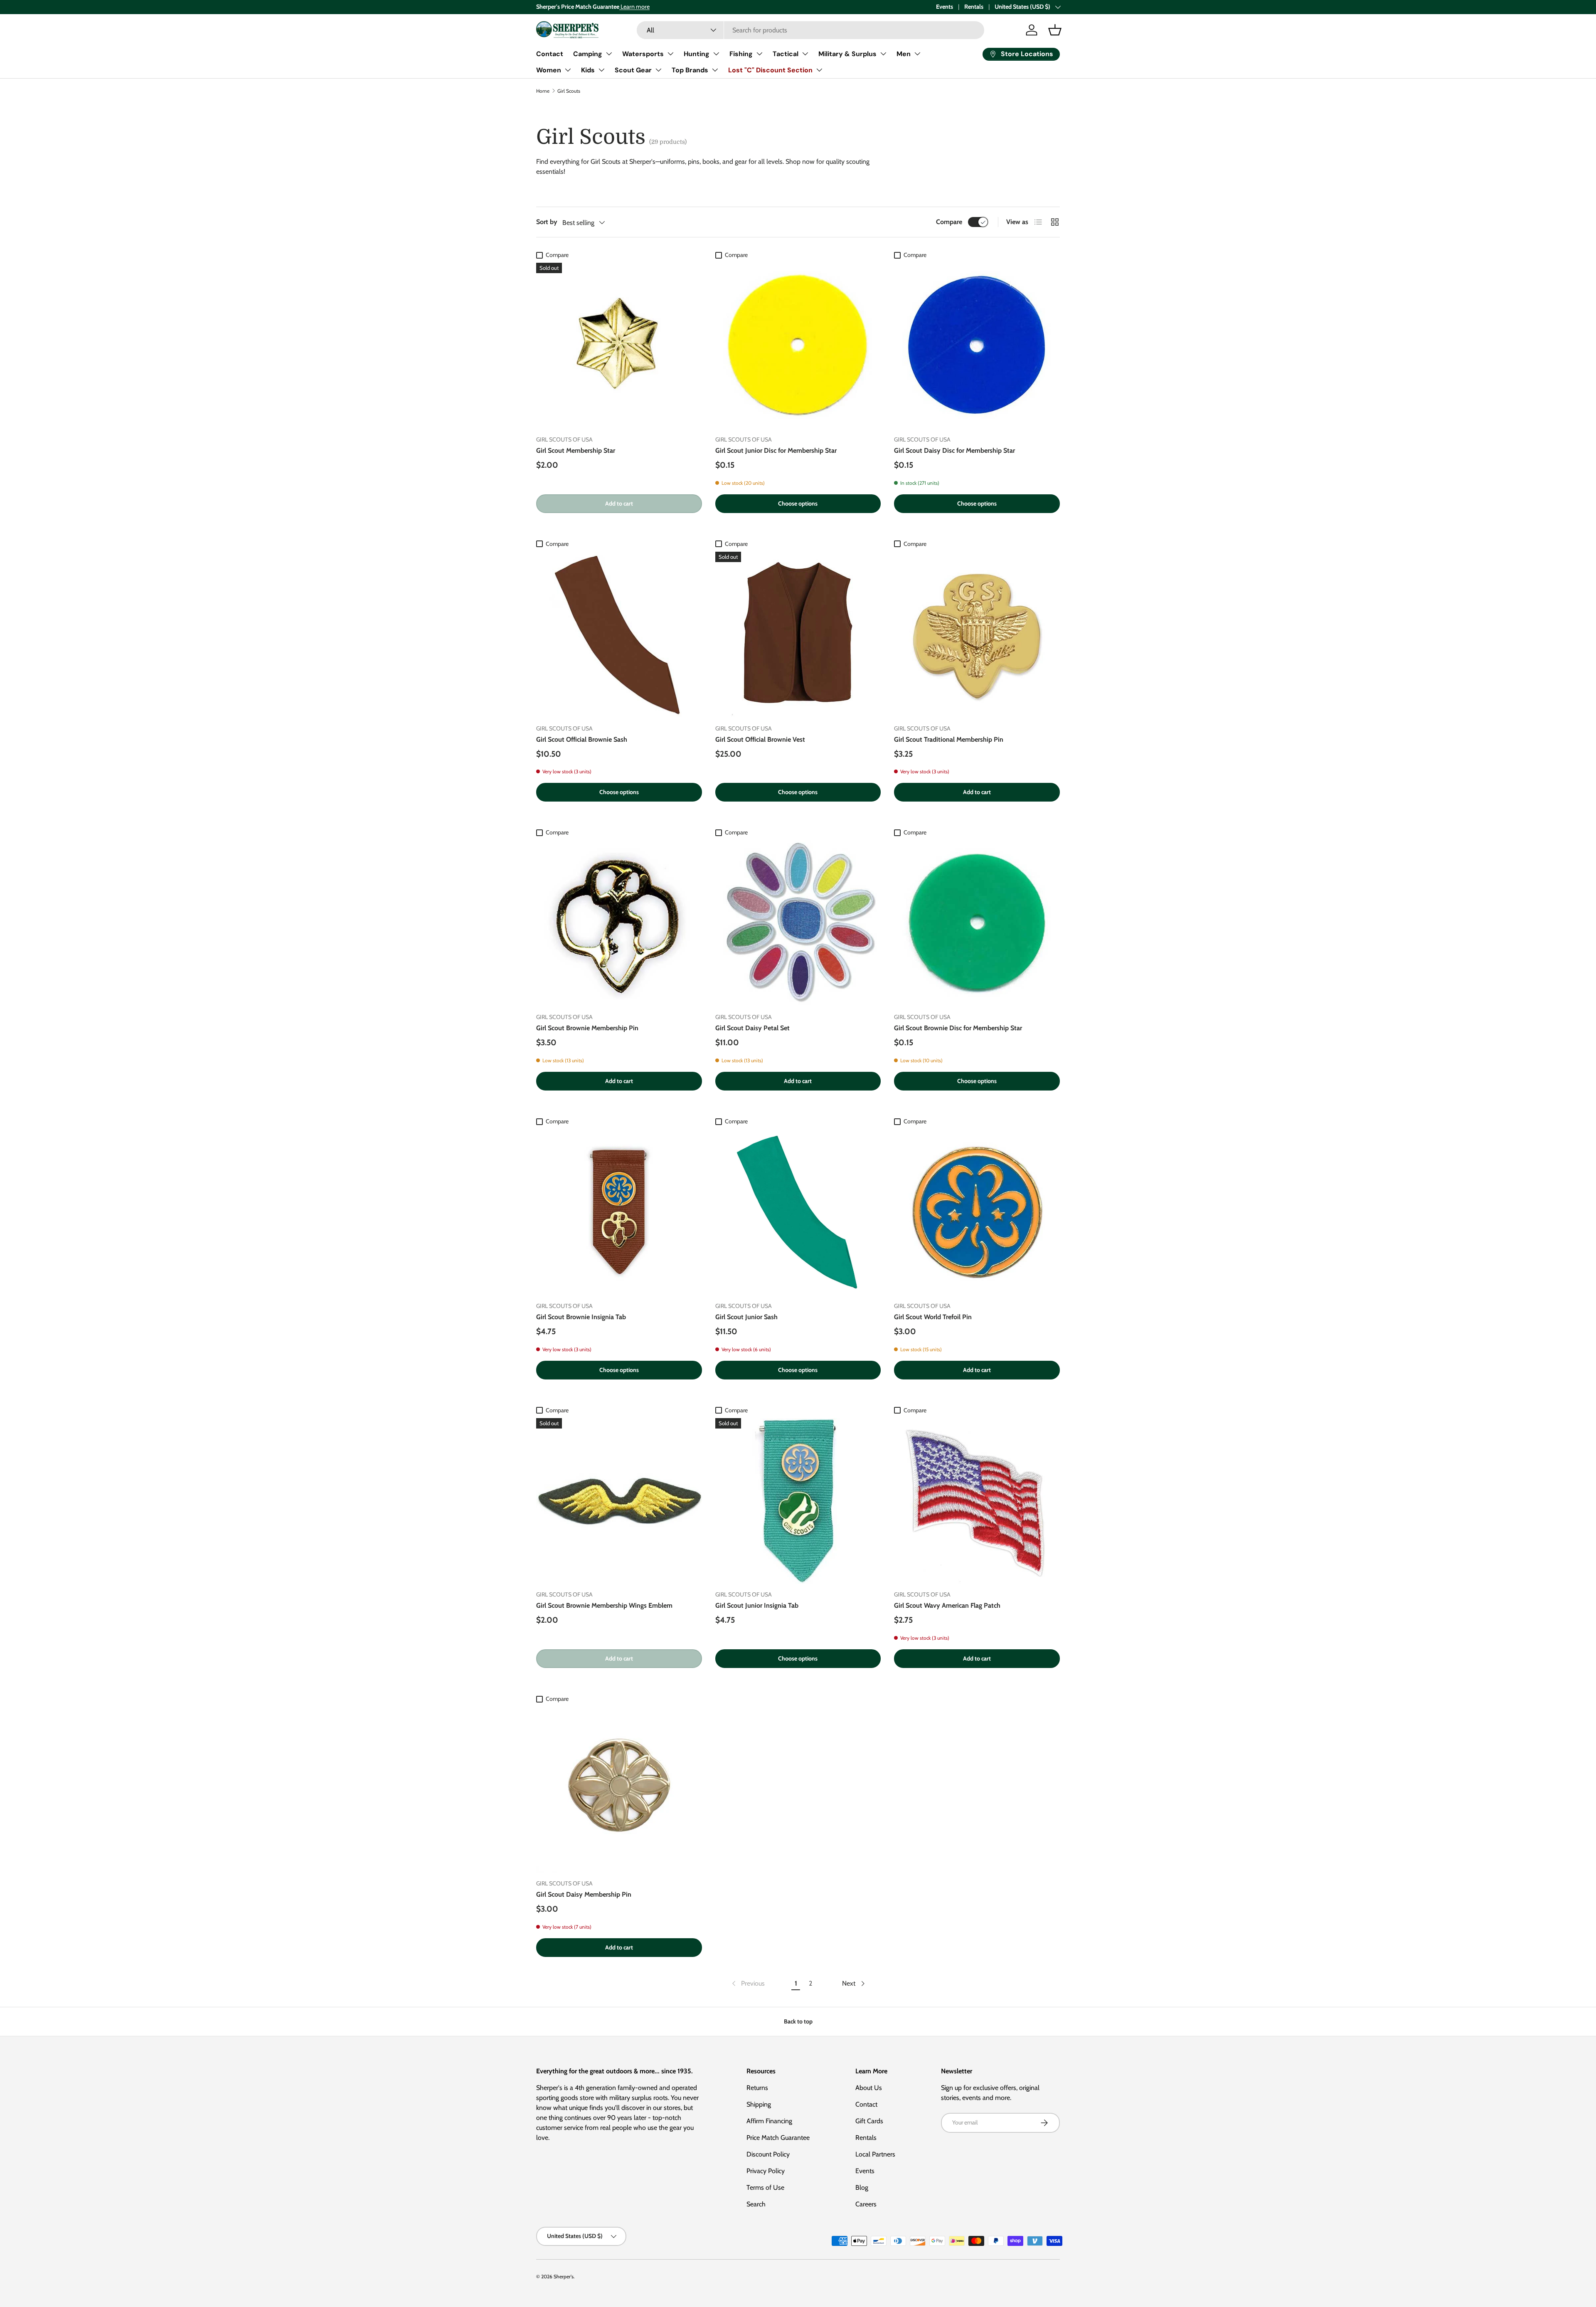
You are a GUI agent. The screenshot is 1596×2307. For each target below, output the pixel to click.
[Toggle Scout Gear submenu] (658, 70)
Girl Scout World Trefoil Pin (933, 1317)
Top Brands (690, 70)
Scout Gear (633, 70)
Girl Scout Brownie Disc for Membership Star (958, 1028)
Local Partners (875, 2154)
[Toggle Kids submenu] (601, 70)
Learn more (634, 7)
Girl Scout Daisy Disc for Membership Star (954, 450)
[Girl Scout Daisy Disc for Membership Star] (977, 346)
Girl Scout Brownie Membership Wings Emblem (604, 1605)
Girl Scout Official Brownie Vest (760, 739)
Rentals (974, 7)
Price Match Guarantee (778, 2138)
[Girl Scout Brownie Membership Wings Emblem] (619, 1501)
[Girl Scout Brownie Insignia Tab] (619, 1212)
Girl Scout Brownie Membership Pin (587, 1028)
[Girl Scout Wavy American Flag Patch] (977, 1501)
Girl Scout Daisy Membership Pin (584, 1894)
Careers (866, 2204)
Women (549, 70)
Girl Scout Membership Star (576, 450)
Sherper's (564, 2276)
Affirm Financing (769, 2121)
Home (543, 91)
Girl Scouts (569, 91)
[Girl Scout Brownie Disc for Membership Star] (977, 923)
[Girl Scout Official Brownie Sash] (619, 635)
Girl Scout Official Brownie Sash (582, 739)
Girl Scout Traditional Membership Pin (949, 739)
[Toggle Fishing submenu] (759, 54)
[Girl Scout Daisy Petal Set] (798, 923)
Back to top (798, 2021)
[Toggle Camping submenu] (609, 54)
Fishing (741, 54)
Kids (588, 70)
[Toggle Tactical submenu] (805, 54)
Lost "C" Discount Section (770, 70)
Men (904, 54)
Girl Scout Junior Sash (746, 1317)
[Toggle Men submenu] (917, 54)
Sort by (547, 222)
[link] (748, 1984)
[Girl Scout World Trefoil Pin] (977, 1212)
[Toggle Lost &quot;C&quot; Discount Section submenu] (819, 70)
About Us (869, 2088)
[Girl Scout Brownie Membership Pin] (619, 923)
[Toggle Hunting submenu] (716, 54)
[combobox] (810, 30)
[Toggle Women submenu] (568, 70)
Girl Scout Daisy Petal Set (752, 1028)
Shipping (759, 2104)
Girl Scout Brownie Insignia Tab (581, 1317)
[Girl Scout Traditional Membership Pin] (977, 635)
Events (945, 7)
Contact (550, 54)
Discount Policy (768, 2154)
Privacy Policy (766, 2171)
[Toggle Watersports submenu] (670, 54)
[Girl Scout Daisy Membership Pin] (619, 1790)
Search (756, 2204)
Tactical (786, 54)
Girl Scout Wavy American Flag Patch (947, 1605)
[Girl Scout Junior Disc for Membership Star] (798, 346)
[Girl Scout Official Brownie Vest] (798, 635)
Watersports (643, 54)
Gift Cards (869, 2121)
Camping (588, 54)
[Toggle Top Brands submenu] (715, 70)
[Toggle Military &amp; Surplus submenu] (883, 54)
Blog (862, 2187)
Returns (757, 2088)
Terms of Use (765, 2187)
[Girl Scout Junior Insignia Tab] (798, 1501)
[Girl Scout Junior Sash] (798, 1212)
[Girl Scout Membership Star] (619, 346)
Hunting (697, 54)
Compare (949, 222)
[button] (1055, 30)
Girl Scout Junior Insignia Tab (757, 1605)
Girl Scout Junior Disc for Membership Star (776, 450)
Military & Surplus (847, 54)
